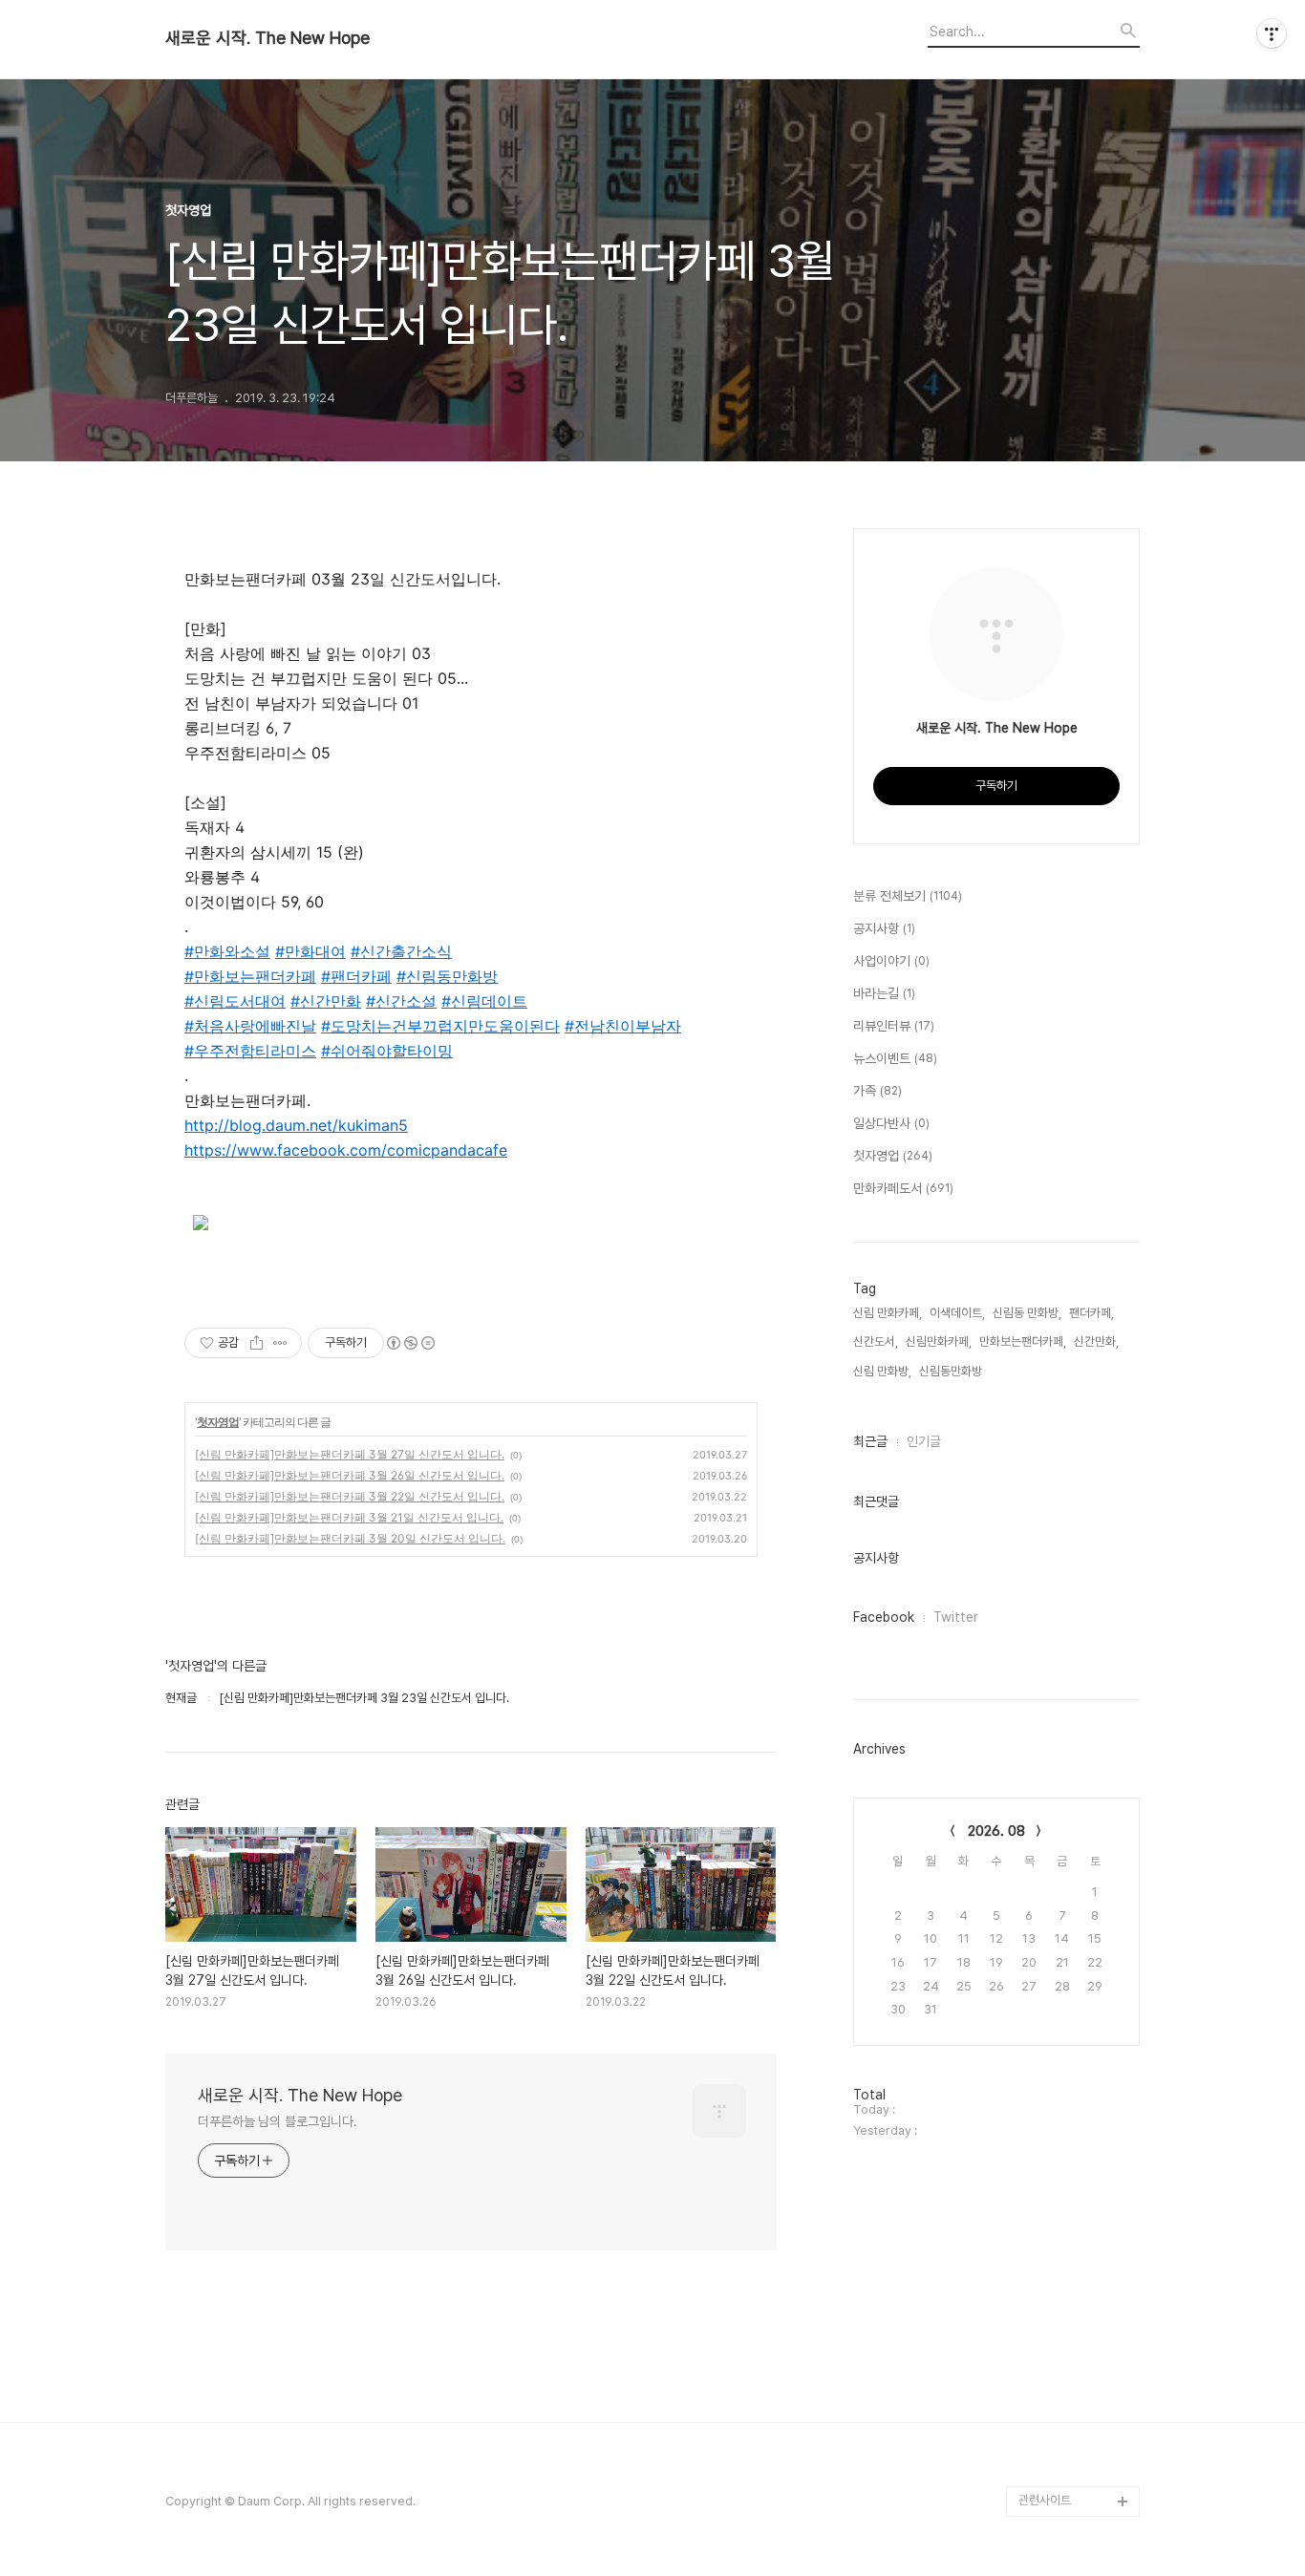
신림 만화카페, (888, 1313)
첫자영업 (218, 1422)
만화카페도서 (903, 1188)
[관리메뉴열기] (1272, 33)
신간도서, (876, 1341)
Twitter (956, 1617)
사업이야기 (891, 961)
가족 (877, 1091)
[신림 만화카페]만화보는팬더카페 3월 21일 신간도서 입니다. (349, 1517)
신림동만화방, (952, 1371)
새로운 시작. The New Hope (267, 38)
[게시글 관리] (280, 1343)
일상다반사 (891, 1123)
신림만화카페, (939, 1341)
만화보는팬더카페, (1023, 1341)
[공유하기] (257, 1343)
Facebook (884, 1617)
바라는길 (884, 993)
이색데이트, (957, 1313)
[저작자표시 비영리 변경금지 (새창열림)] (410, 1343)
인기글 (924, 1441)
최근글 (870, 1441)
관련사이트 (1045, 2500)
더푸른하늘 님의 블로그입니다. (277, 2121)
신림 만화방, (882, 1371)
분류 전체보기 (908, 896)
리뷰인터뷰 (894, 1026)
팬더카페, (1091, 1313)
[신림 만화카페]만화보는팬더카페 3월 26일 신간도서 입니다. (350, 1475)
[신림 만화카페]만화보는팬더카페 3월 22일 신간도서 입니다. (350, 1496)
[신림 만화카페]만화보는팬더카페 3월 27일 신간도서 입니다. (350, 1454)
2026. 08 (996, 1831)
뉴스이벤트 (895, 1058)
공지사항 (884, 928)
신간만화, (1096, 1341)
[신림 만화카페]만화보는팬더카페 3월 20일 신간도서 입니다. (350, 1538)
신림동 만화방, (1027, 1313)
